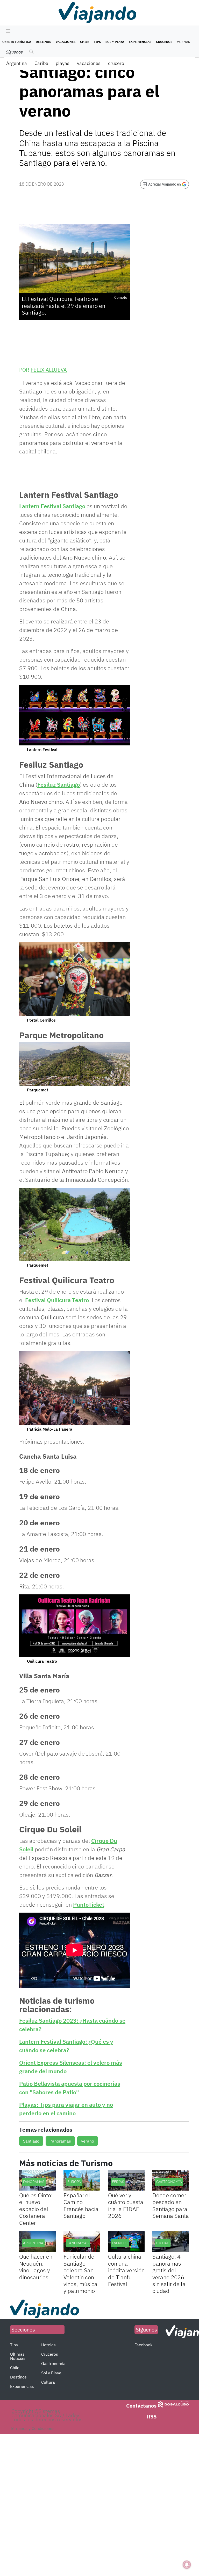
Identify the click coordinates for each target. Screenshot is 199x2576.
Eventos (120, 2243)
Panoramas (60, 2141)
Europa (74, 2182)
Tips (97, 42)
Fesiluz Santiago (59, 784)
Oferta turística (17, 42)
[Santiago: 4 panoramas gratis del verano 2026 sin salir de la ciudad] (171, 2242)
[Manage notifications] (187, 2565)
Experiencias (140, 42)
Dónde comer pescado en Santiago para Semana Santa (171, 2205)
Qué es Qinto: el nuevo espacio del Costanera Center (36, 2209)
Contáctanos (141, 2406)
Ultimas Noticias (18, 2356)
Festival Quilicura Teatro (57, 1300)
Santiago (31, 2141)
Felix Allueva (49, 370)
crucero (116, 63)
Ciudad (163, 2243)
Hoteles (48, 2345)
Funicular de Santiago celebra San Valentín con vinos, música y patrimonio (80, 2273)
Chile (85, 42)
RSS (152, 2417)
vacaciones (89, 63)
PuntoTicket (89, 1904)
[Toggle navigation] (7, 31)
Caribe (41, 63)
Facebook (143, 2345)
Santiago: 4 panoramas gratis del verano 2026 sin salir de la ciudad (169, 2273)
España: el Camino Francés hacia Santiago (81, 2205)
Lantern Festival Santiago (52, 506)
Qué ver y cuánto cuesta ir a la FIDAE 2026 (126, 2205)
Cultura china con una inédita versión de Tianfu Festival (126, 2270)
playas (63, 63)
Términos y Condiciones (32, 2428)
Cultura (48, 2382)
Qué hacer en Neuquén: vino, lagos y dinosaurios (36, 2267)
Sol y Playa (115, 42)
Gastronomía (169, 2182)
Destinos (43, 42)
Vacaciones (66, 42)
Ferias (118, 2182)
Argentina (17, 63)
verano (88, 2141)
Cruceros (164, 42)
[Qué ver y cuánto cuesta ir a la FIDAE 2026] (126, 2180)
